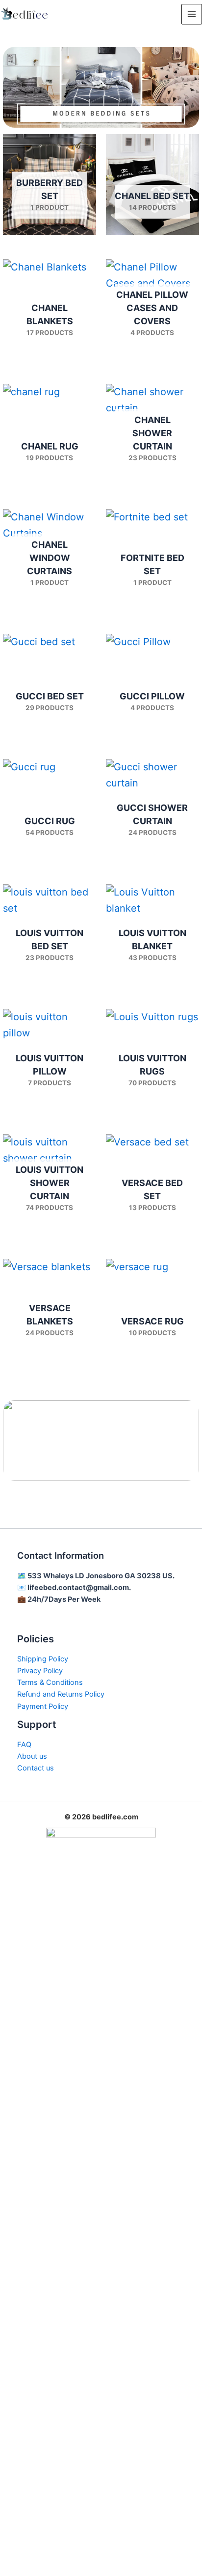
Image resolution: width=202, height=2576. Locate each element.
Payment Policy (43, 1706)
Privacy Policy (40, 1671)
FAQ (24, 1745)
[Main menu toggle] (192, 14)
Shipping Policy (43, 1659)
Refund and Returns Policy (61, 1694)
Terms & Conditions (50, 1682)
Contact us (36, 1768)
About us (32, 1756)
